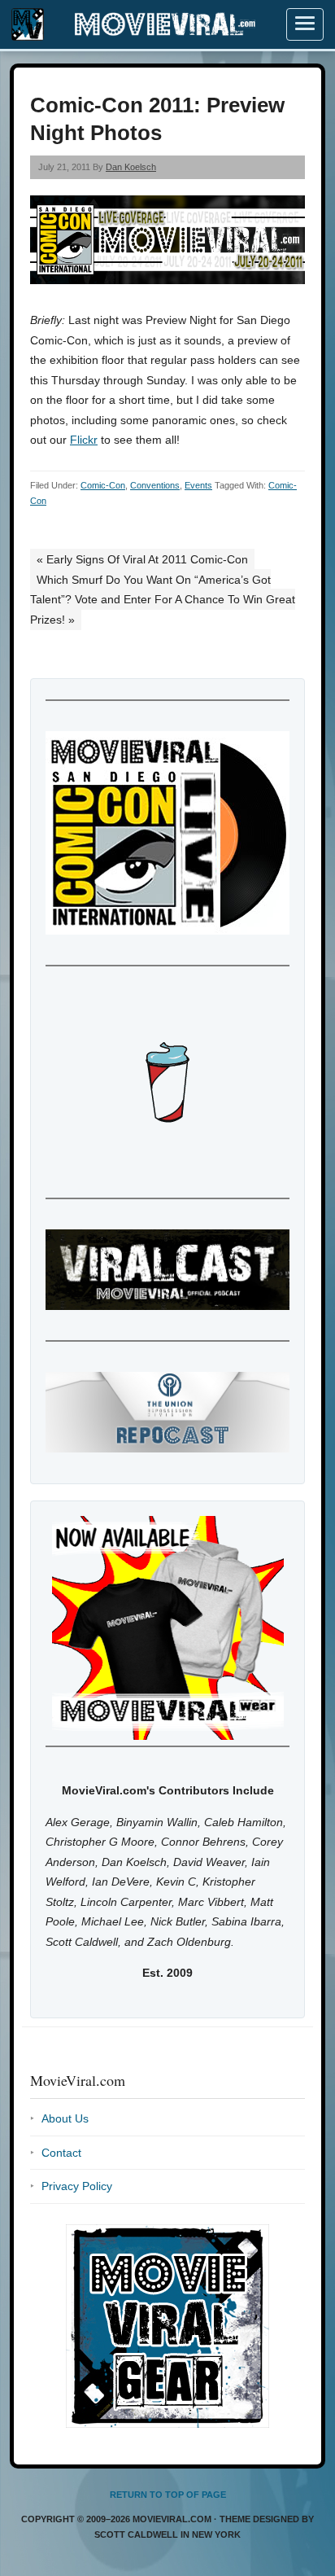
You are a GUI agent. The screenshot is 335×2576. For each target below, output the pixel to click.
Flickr (84, 440)
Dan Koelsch (131, 167)
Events (198, 485)
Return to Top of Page (168, 2495)
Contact (61, 2153)
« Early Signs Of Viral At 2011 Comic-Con (142, 559)
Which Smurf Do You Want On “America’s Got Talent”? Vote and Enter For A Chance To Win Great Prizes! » (163, 600)
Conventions (155, 485)
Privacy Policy (77, 2186)
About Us (65, 2118)
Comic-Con (103, 485)
